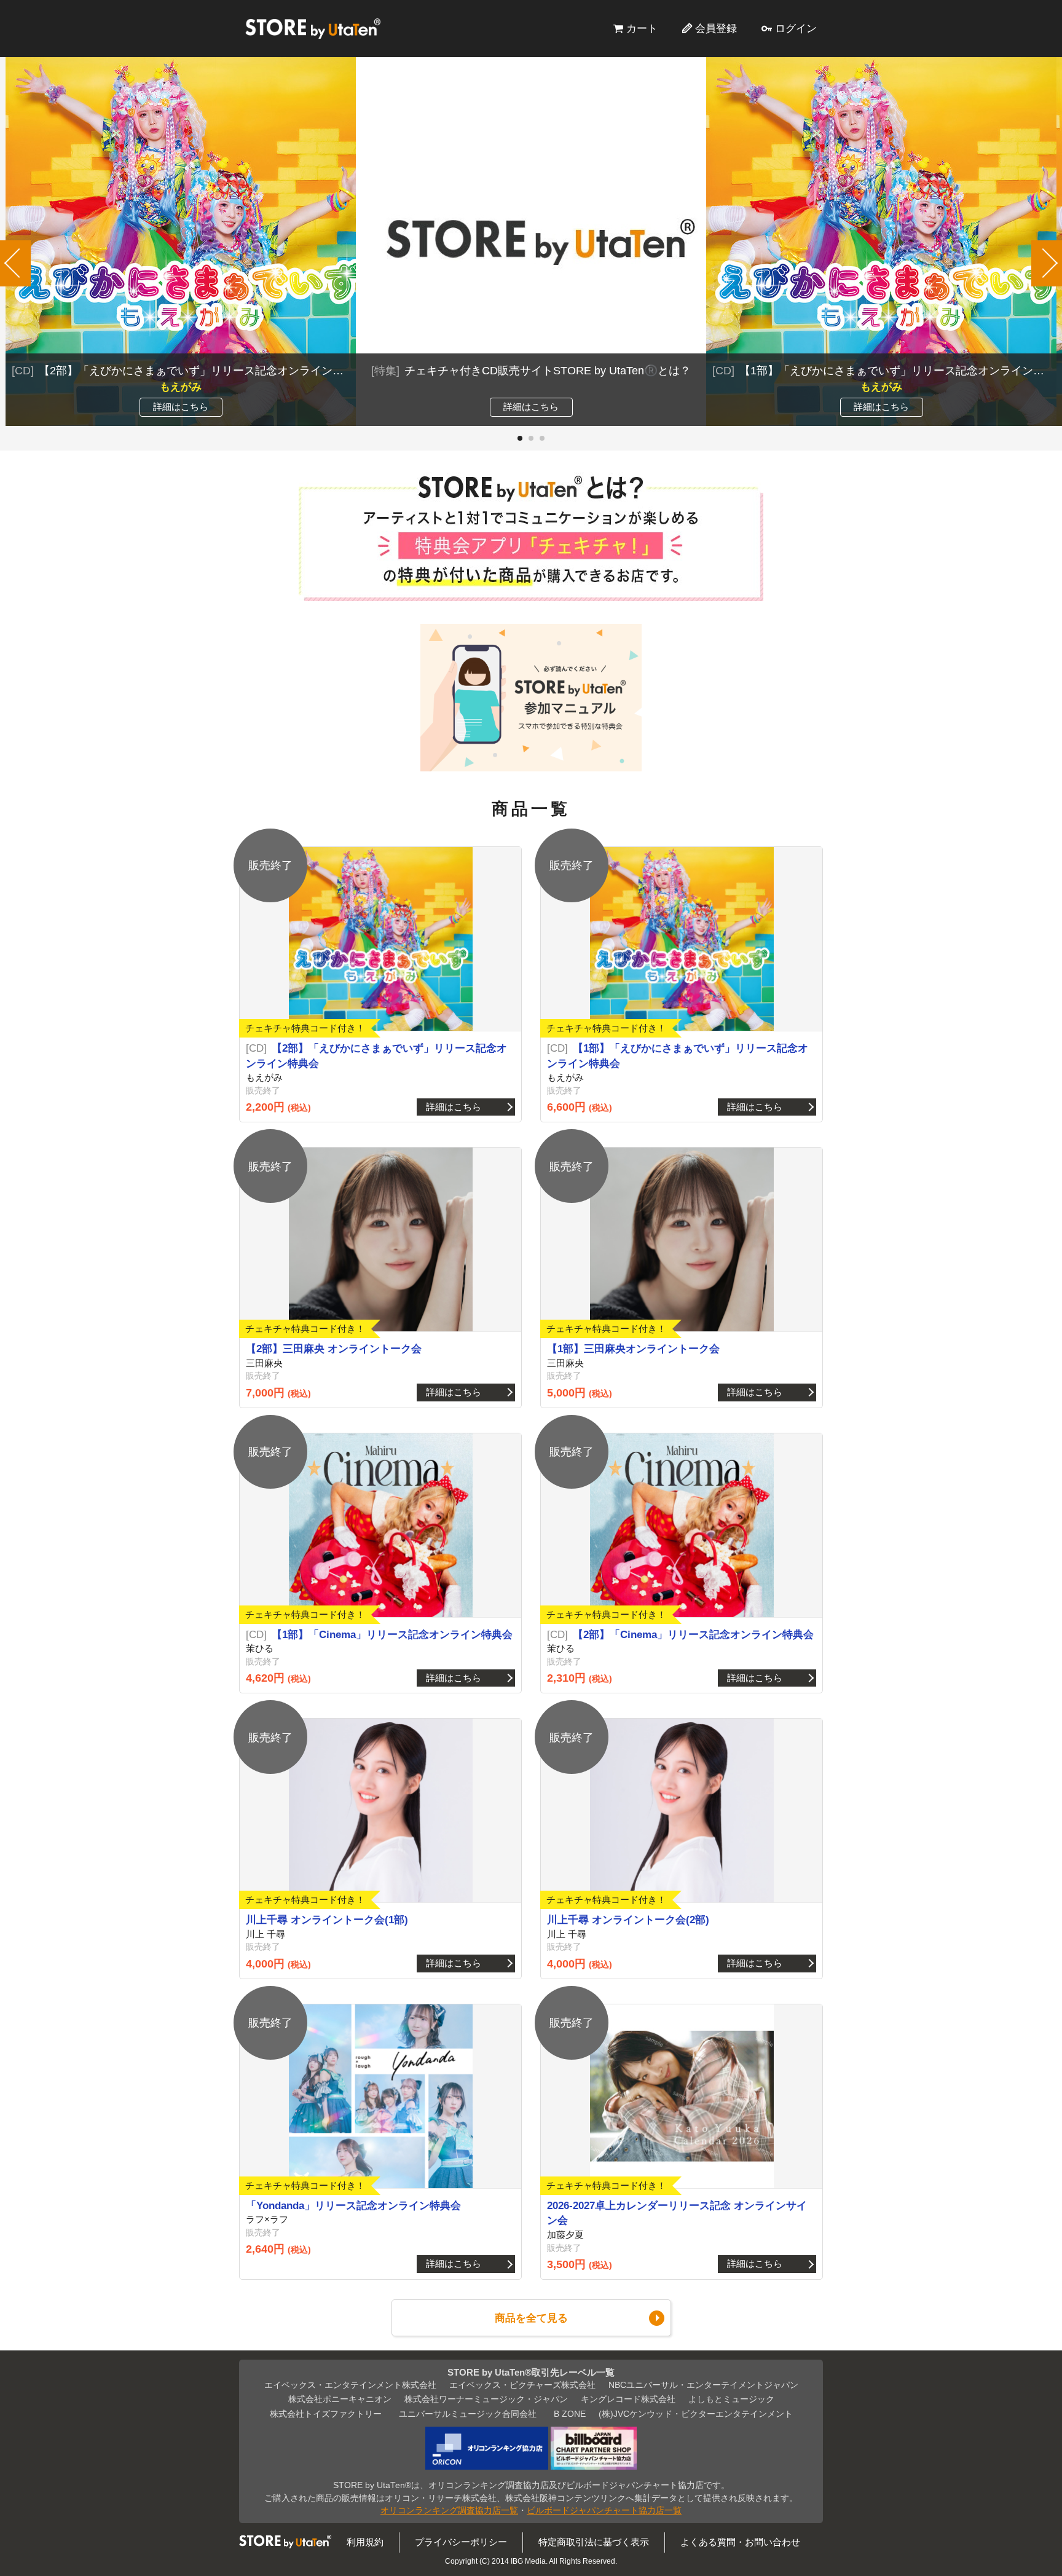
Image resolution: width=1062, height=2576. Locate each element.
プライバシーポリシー (461, 2542)
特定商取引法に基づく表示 (594, 2542)
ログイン (796, 28)
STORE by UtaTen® (313, 28)
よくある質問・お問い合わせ (740, 2542)
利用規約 (365, 2542)
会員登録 (716, 28)
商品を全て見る (531, 2318)
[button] (520, 438)
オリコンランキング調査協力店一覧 (449, 2511)
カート (642, 28)
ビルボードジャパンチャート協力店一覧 (604, 2511)
